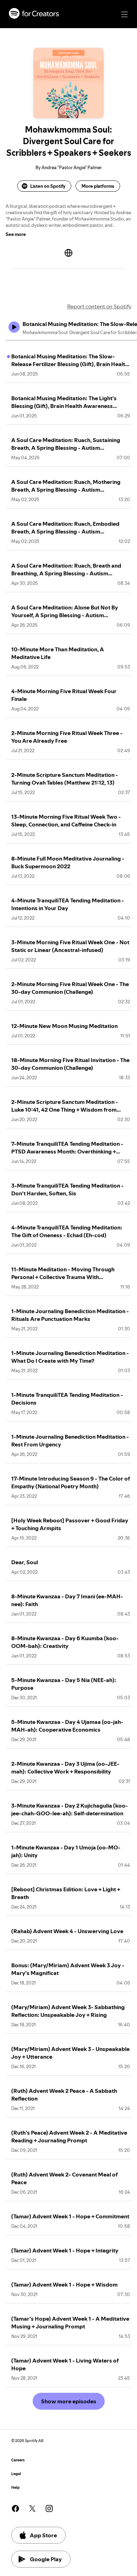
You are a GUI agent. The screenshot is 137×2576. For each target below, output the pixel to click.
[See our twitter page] (32, 2508)
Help (15, 2488)
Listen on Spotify (48, 186)
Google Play (46, 2559)
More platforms (98, 186)
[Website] (68, 253)
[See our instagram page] (49, 2508)
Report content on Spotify (99, 306)
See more (16, 234)
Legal (16, 2474)
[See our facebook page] (15, 2508)
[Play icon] (14, 327)
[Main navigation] (124, 14)
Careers (18, 2460)
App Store (43, 2535)
